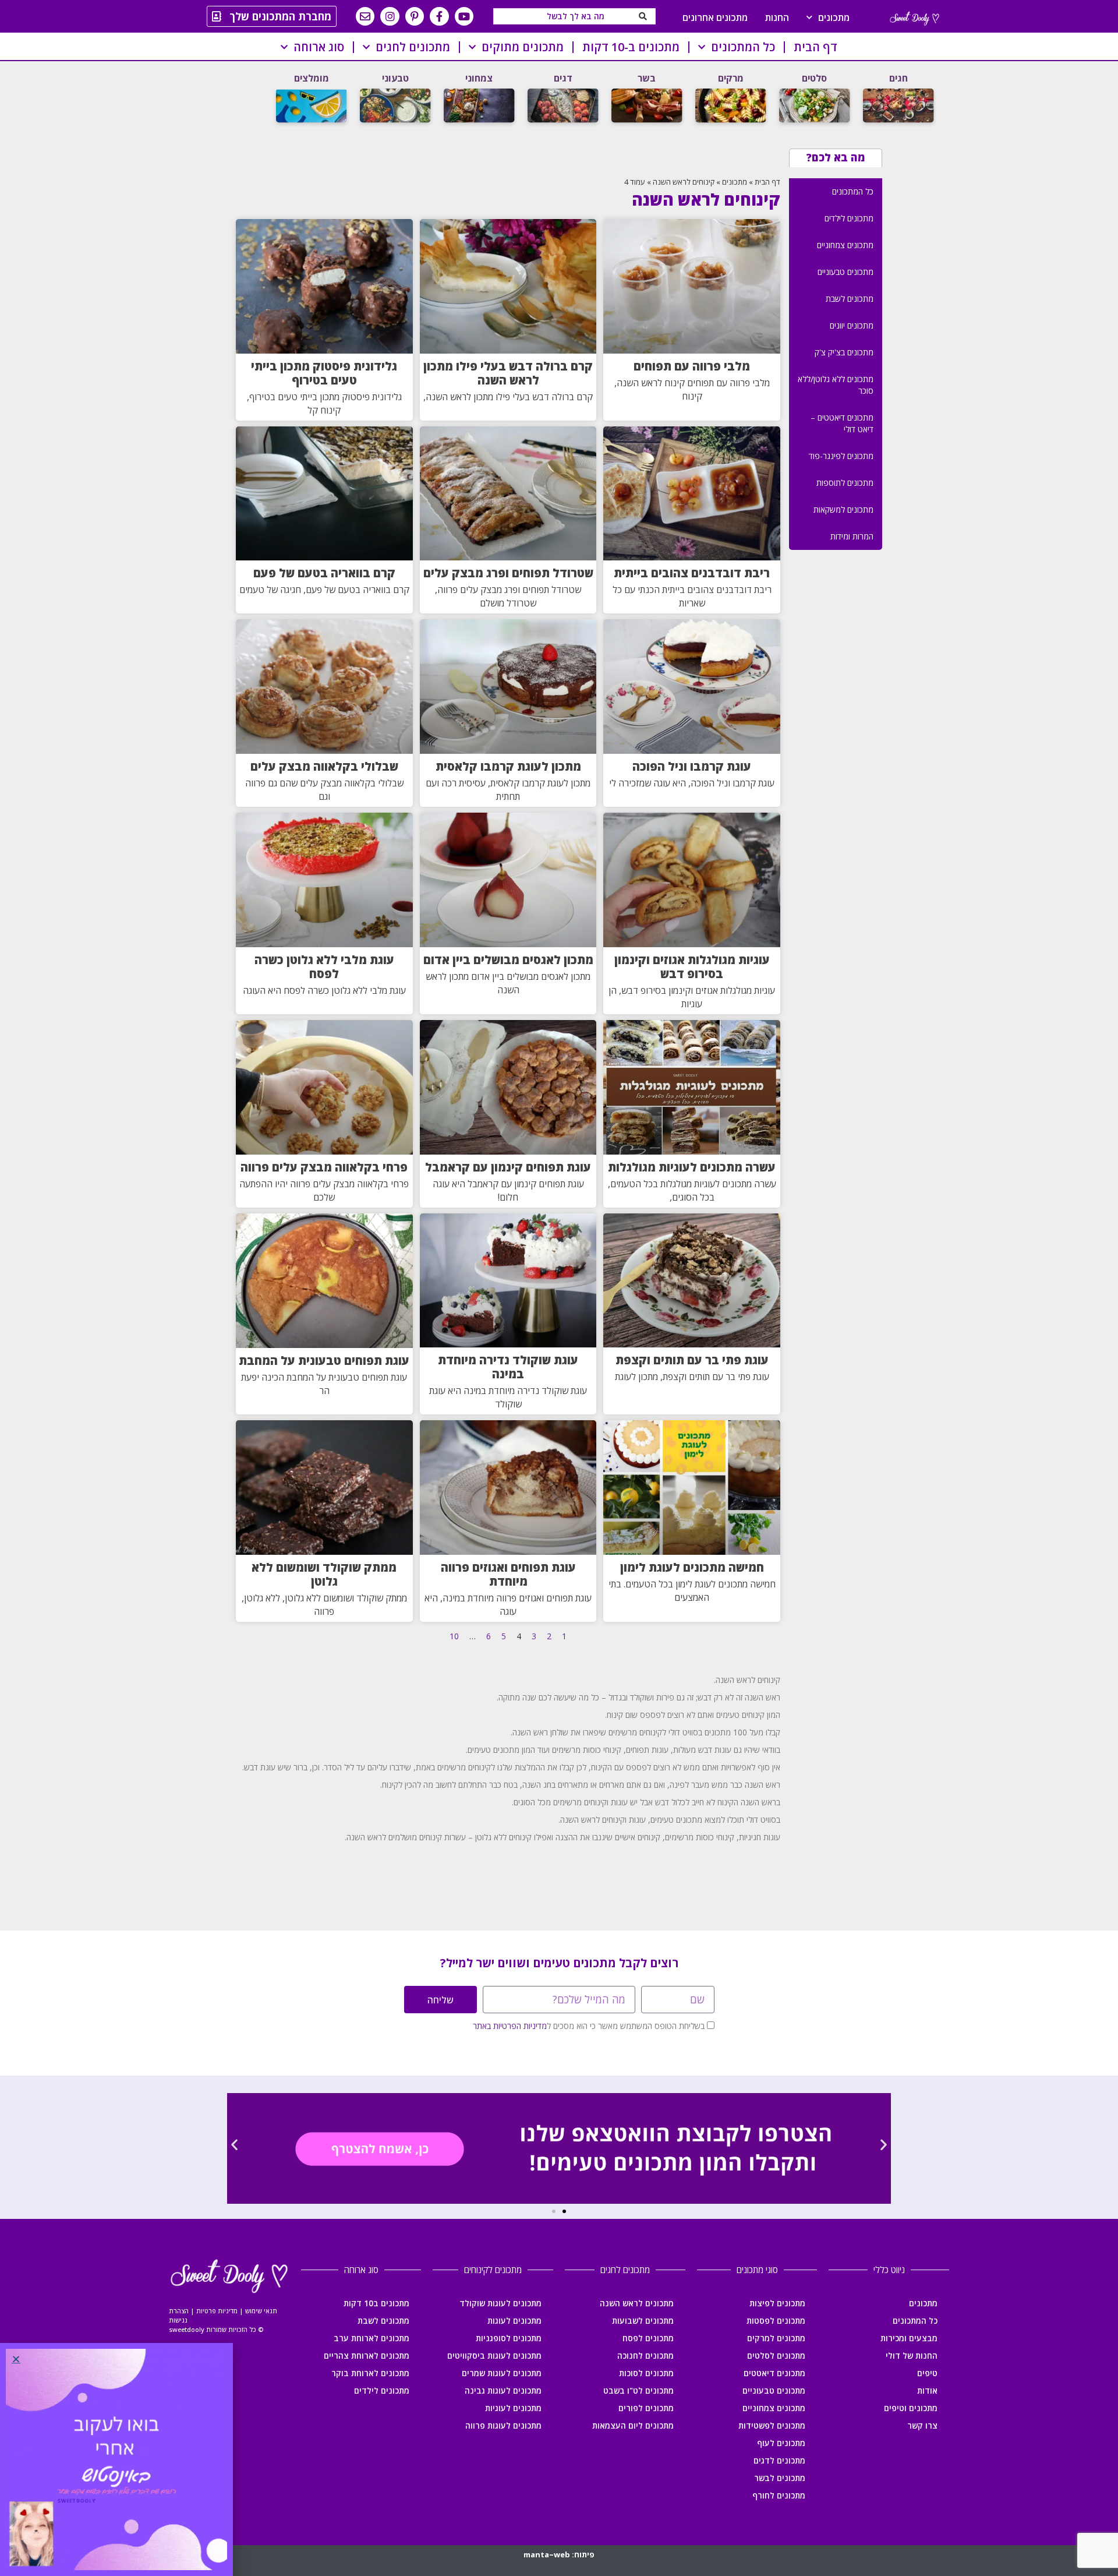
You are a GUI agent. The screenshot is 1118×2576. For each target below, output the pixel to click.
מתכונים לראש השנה (637, 2303)
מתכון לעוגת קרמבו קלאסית (508, 766)
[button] (234, 2145)
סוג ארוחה (319, 47)
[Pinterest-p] (415, 16)
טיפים (927, 2373)
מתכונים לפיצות (777, 2303)
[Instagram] (390, 16)
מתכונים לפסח (648, 2338)
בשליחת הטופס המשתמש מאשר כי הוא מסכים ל (589, 2026)
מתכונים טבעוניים (845, 272)
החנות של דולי (912, 2356)
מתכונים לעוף (781, 2443)
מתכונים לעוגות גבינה (503, 2390)
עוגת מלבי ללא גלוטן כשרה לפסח (324, 967)
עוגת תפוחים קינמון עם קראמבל (508, 1167)
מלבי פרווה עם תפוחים (692, 366)
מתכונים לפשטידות (772, 2425)
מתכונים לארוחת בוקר (370, 2373)
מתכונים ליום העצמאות (633, 2425)
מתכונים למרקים (776, 2338)
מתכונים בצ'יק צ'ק (844, 352)
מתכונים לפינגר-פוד (841, 456)
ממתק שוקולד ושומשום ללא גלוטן (324, 1574)
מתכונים (834, 17)
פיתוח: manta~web (559, 2554)
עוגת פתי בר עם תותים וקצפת (692, 1360)
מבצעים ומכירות (909, 2338)
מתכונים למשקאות (843, 509)
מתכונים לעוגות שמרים (502, 2373)
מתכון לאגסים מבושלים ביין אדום (508, 960)
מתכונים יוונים (852, 325)
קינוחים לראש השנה (684, 182)
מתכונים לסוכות (646, 2373)
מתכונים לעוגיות (513, 2408)
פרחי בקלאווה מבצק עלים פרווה (324, 1167)
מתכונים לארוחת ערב (372, 2338)
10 (454, 1636)
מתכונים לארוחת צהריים (367, 2356)
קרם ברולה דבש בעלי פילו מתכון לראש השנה (508, 373)
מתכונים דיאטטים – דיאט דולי (842, 423)
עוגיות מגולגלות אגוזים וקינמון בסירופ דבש (692, 967)
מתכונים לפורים (646, 2408)
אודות (927, 2390)
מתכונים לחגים (413, 47)
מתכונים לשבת (850, 299)
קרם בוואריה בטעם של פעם (324, 573)
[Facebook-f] (439, 16)
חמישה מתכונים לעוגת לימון (692, 1567)
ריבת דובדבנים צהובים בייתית (692, 573)
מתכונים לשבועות (643, 2321)
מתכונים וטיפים (911, 2408)
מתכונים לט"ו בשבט (638, 2390)
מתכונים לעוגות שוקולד (500, 2303)
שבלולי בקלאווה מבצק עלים (324, 766)
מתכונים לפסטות (776, 2321)
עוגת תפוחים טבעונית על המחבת (324, 1361)
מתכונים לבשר (780, 2478)
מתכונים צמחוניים (845, 245)
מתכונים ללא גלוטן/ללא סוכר (836, 385)
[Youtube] (464, 16)
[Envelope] (365, 16)
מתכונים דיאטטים (774, 2373)
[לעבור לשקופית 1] (564, 2211)
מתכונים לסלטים (776, 2356)
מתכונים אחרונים (715, 17)
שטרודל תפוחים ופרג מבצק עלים (508, 573)
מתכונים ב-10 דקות (631, 47)
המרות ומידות (852, 536)
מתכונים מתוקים (523, 47)
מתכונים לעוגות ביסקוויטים (494, 2356)
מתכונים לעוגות (514, 2321)
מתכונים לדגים (779, 2460)
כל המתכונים (743, 47)
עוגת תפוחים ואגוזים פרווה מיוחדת (508, 1574)
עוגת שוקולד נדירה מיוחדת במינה (508, 1367)
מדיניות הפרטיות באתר (510, 2026)
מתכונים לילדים (849, 218)
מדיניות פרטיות (217, 2311)
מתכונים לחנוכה (645, 2356)
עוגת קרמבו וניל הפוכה (692, 766)
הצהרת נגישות (179, 2315)
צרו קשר (922, 2425)
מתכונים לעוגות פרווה (503, 2425)
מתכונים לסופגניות (509, 2338)
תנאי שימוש (261, 2311)
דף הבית (815, 47)
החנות (777, 17)
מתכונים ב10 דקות (376, 2303)
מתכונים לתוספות (845, 483)
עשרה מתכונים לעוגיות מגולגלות (692, 1167)
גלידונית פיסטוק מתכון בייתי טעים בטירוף (324, 373)
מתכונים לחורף (779, 2495)
